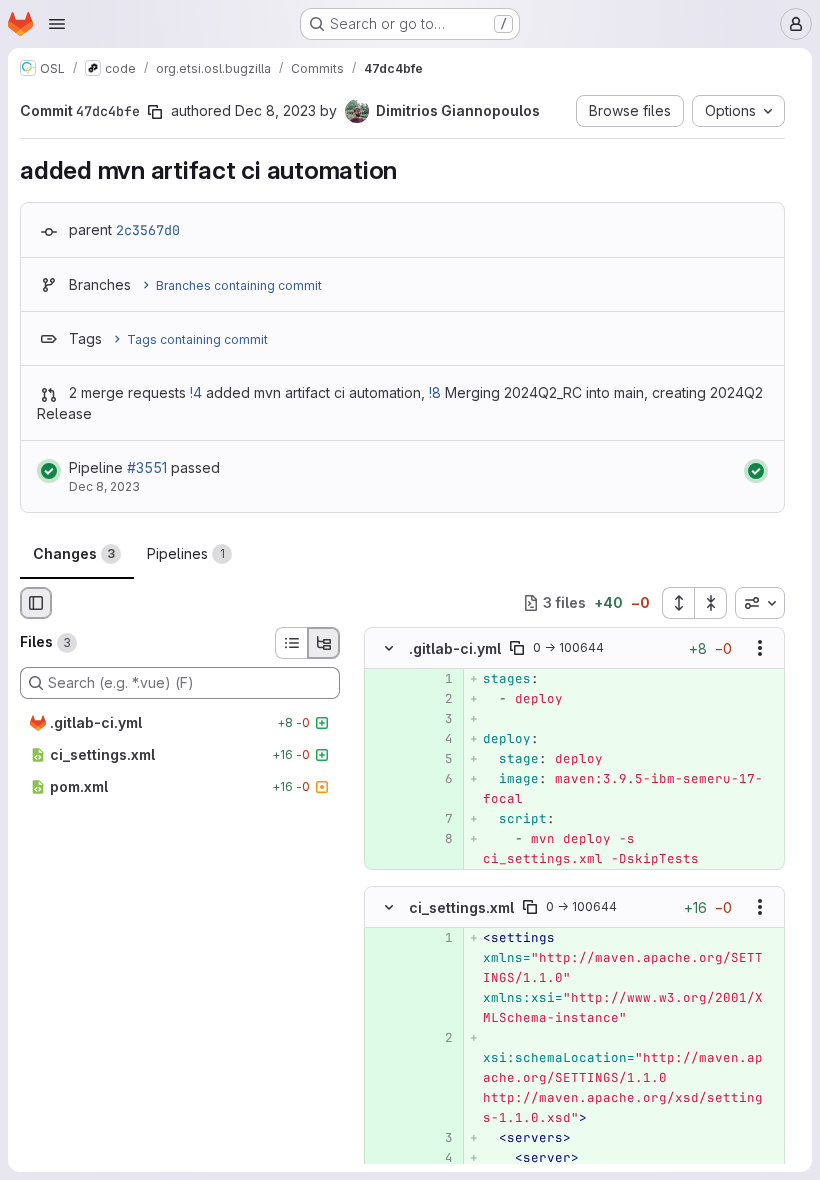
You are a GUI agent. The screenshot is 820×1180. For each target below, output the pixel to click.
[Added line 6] (436, 779)
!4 (196, 392)
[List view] (291, 643)
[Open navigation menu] (57, 24)
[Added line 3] (436, 719)
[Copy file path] (517, 648)
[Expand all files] (678, 603)
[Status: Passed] (49, 471)
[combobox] (760, 603)
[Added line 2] (436, 699)
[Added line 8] (436, 839)
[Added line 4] (436, 739)
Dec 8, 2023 (275, 110)
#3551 (147, 467)
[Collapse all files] (711, 603)
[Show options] (760, 648)
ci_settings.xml (461, 907)
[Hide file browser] (36, 603)
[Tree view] (324, 643)
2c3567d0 (148, 230)
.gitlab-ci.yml (455, 648)
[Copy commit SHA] (155, 112)
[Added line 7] (436, 819)
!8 (435, 392)
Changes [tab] (74, 553)
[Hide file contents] (389, 648)
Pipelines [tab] (186, 553)
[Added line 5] (436, 759)
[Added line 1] (436, 679)
